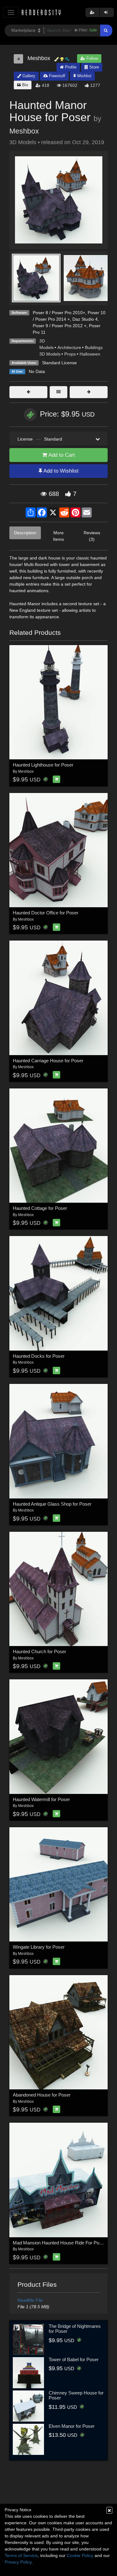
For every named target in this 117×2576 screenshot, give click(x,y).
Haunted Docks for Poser (39, 1356)
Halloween (90, 354)
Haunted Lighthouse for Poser (43, 765)
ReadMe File (30, 2300)
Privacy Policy (18, 2562)
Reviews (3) (92, 536)
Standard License (59, 363)
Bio (24, 85)
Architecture (69, 347)
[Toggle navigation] (11, 12)
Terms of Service (21, 2555)
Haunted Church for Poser (39, 1651)
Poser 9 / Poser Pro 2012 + (60, 326)
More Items (58, 536)
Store (93, 67)
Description (25, 533)
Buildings (94, 347)
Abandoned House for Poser (42, 2095)
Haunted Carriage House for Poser (48, 1061)
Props (70, 354)
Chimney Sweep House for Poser (76, 2395)
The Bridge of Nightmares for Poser (75, 2329)
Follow (92, 58)
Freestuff (56, 76)
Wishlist (84, 76)
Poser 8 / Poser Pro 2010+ (59, 313)
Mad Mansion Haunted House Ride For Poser (59, 2243)
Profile (70, 67)
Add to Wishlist (60, 471)
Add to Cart (61, 455)
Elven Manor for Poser (72, 2426)
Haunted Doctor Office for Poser (46, 913)
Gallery (28, 76)
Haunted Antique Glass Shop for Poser (52, 1504)
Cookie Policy (80, 2555)
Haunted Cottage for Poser (40, 1208)
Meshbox (24, 131)
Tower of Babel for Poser (74, 2359)
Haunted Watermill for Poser (41, 1799)
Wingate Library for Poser (39, 1947)
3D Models (50, 354)
